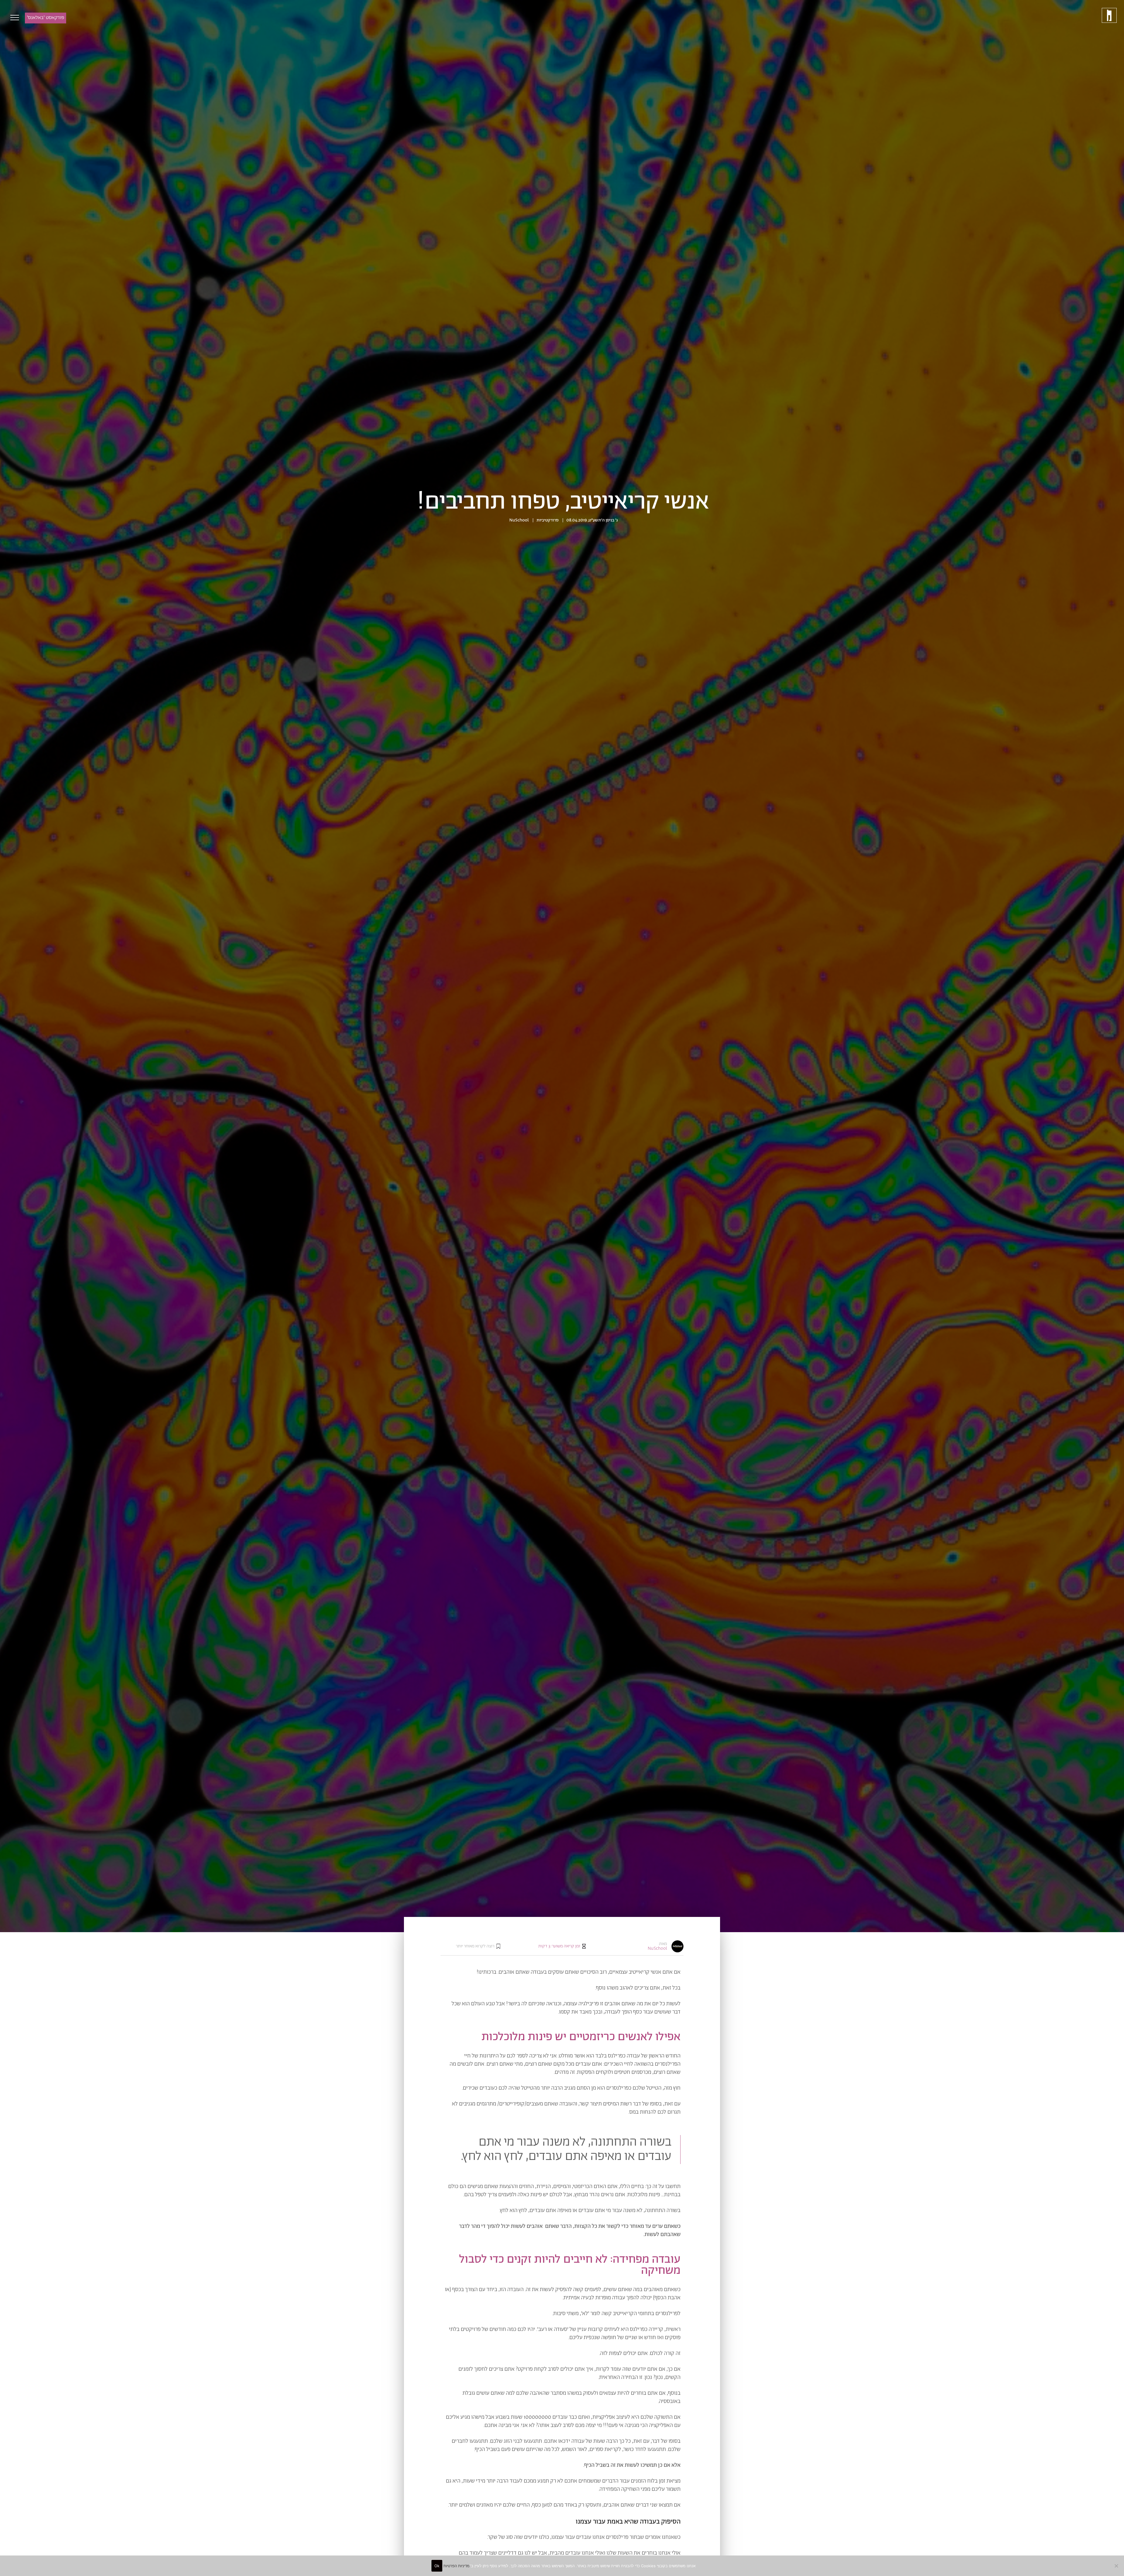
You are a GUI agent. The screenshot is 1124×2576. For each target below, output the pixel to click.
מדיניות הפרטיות (456, 2566)
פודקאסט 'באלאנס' (46, 18)
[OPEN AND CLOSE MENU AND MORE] (13, 18)
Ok (437, 2566)
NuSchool (519, 520)
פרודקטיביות (548, 520)
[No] (1117, 2566)
